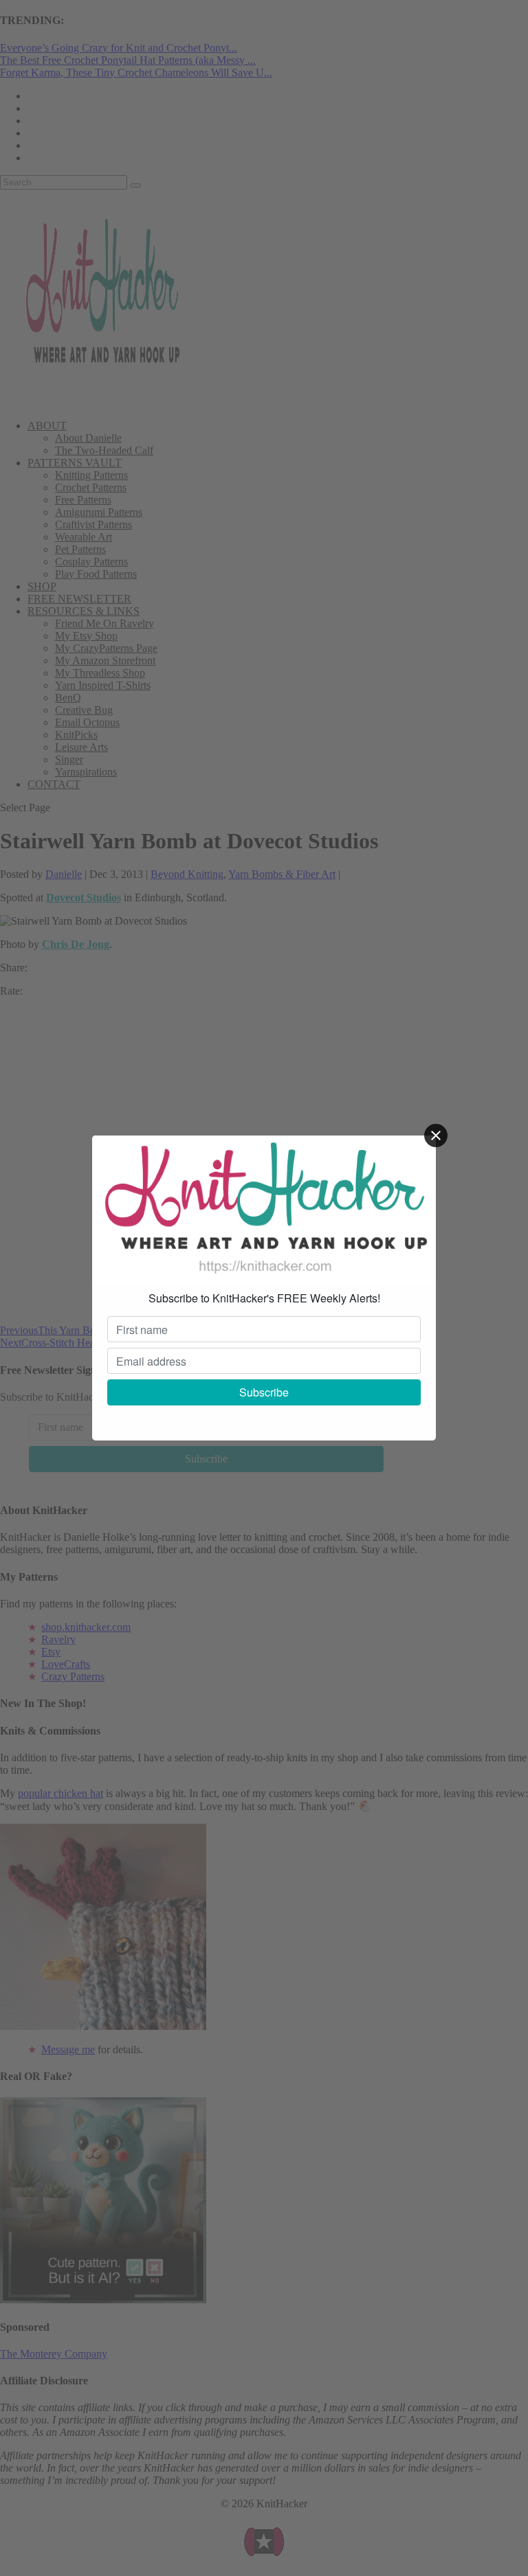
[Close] (436, 1136)
